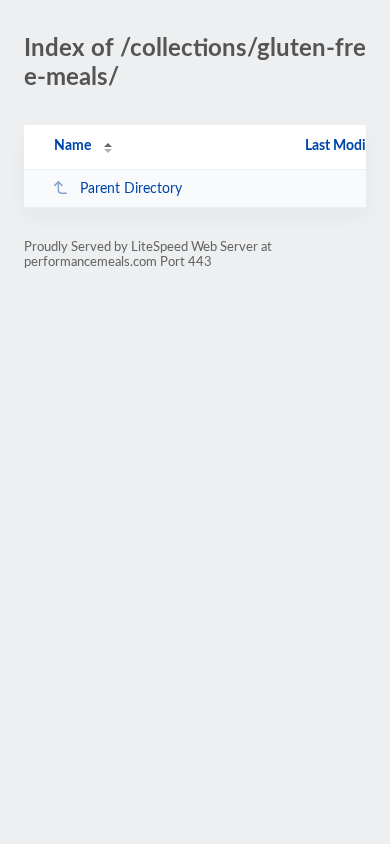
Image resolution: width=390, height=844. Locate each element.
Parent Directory (131, 189)
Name (72, 146)
